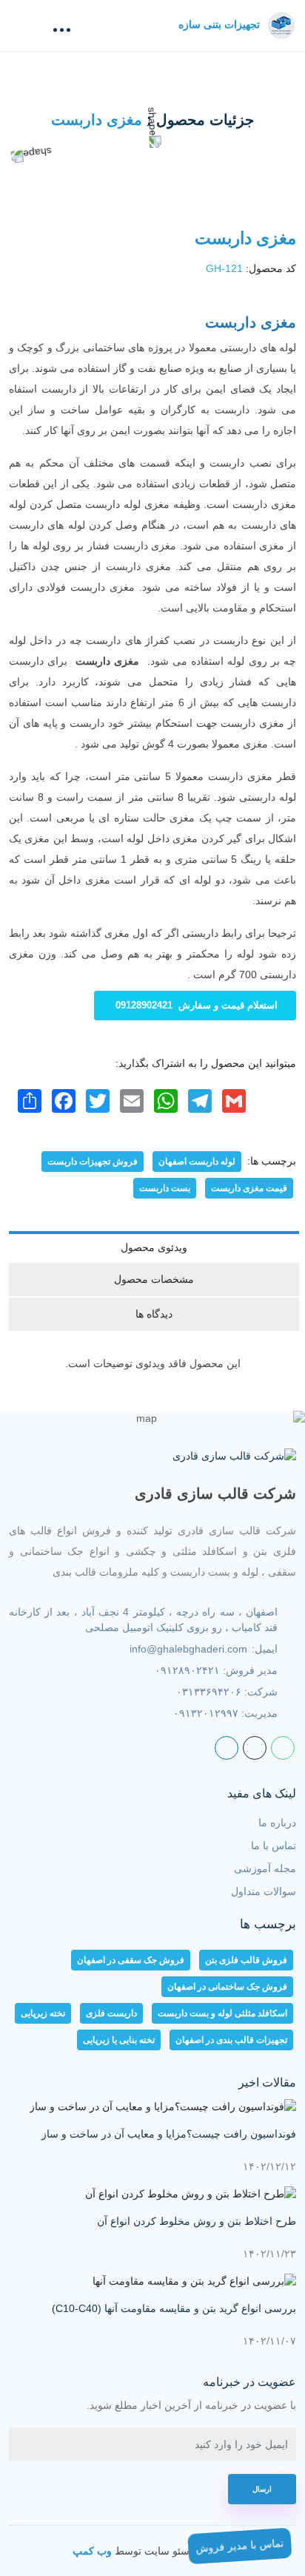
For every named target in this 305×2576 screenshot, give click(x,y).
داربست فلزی (111, 2013)
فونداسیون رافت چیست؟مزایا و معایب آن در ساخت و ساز (169, 2134)
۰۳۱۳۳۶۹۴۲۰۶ (209, 1692)
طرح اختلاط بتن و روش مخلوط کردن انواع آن (197, 2221)
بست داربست (165, 1188)
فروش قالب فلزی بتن (246, 1960)
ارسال (262, 2489)
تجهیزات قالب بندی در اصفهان (231, 2040)
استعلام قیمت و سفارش (197, 1005)
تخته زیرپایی (43, 2013)
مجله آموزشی (265, 1868)
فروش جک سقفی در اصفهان (131, 1960)
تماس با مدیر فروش (240, 2546)
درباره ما (277, 1823)
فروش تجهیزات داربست (93, 1162)
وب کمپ (92, 2551)
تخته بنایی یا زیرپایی (119, 2040)
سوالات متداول (264, 1891)
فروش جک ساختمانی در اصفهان (227, 1987)
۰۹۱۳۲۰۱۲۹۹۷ (206, 1713)
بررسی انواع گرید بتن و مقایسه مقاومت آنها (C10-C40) (174, 2308)
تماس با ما (274, 1845)
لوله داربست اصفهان (197, 1162)
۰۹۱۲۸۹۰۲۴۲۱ (187, 1670)
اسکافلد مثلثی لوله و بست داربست (222, 2013)
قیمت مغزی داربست (249, 1188)
